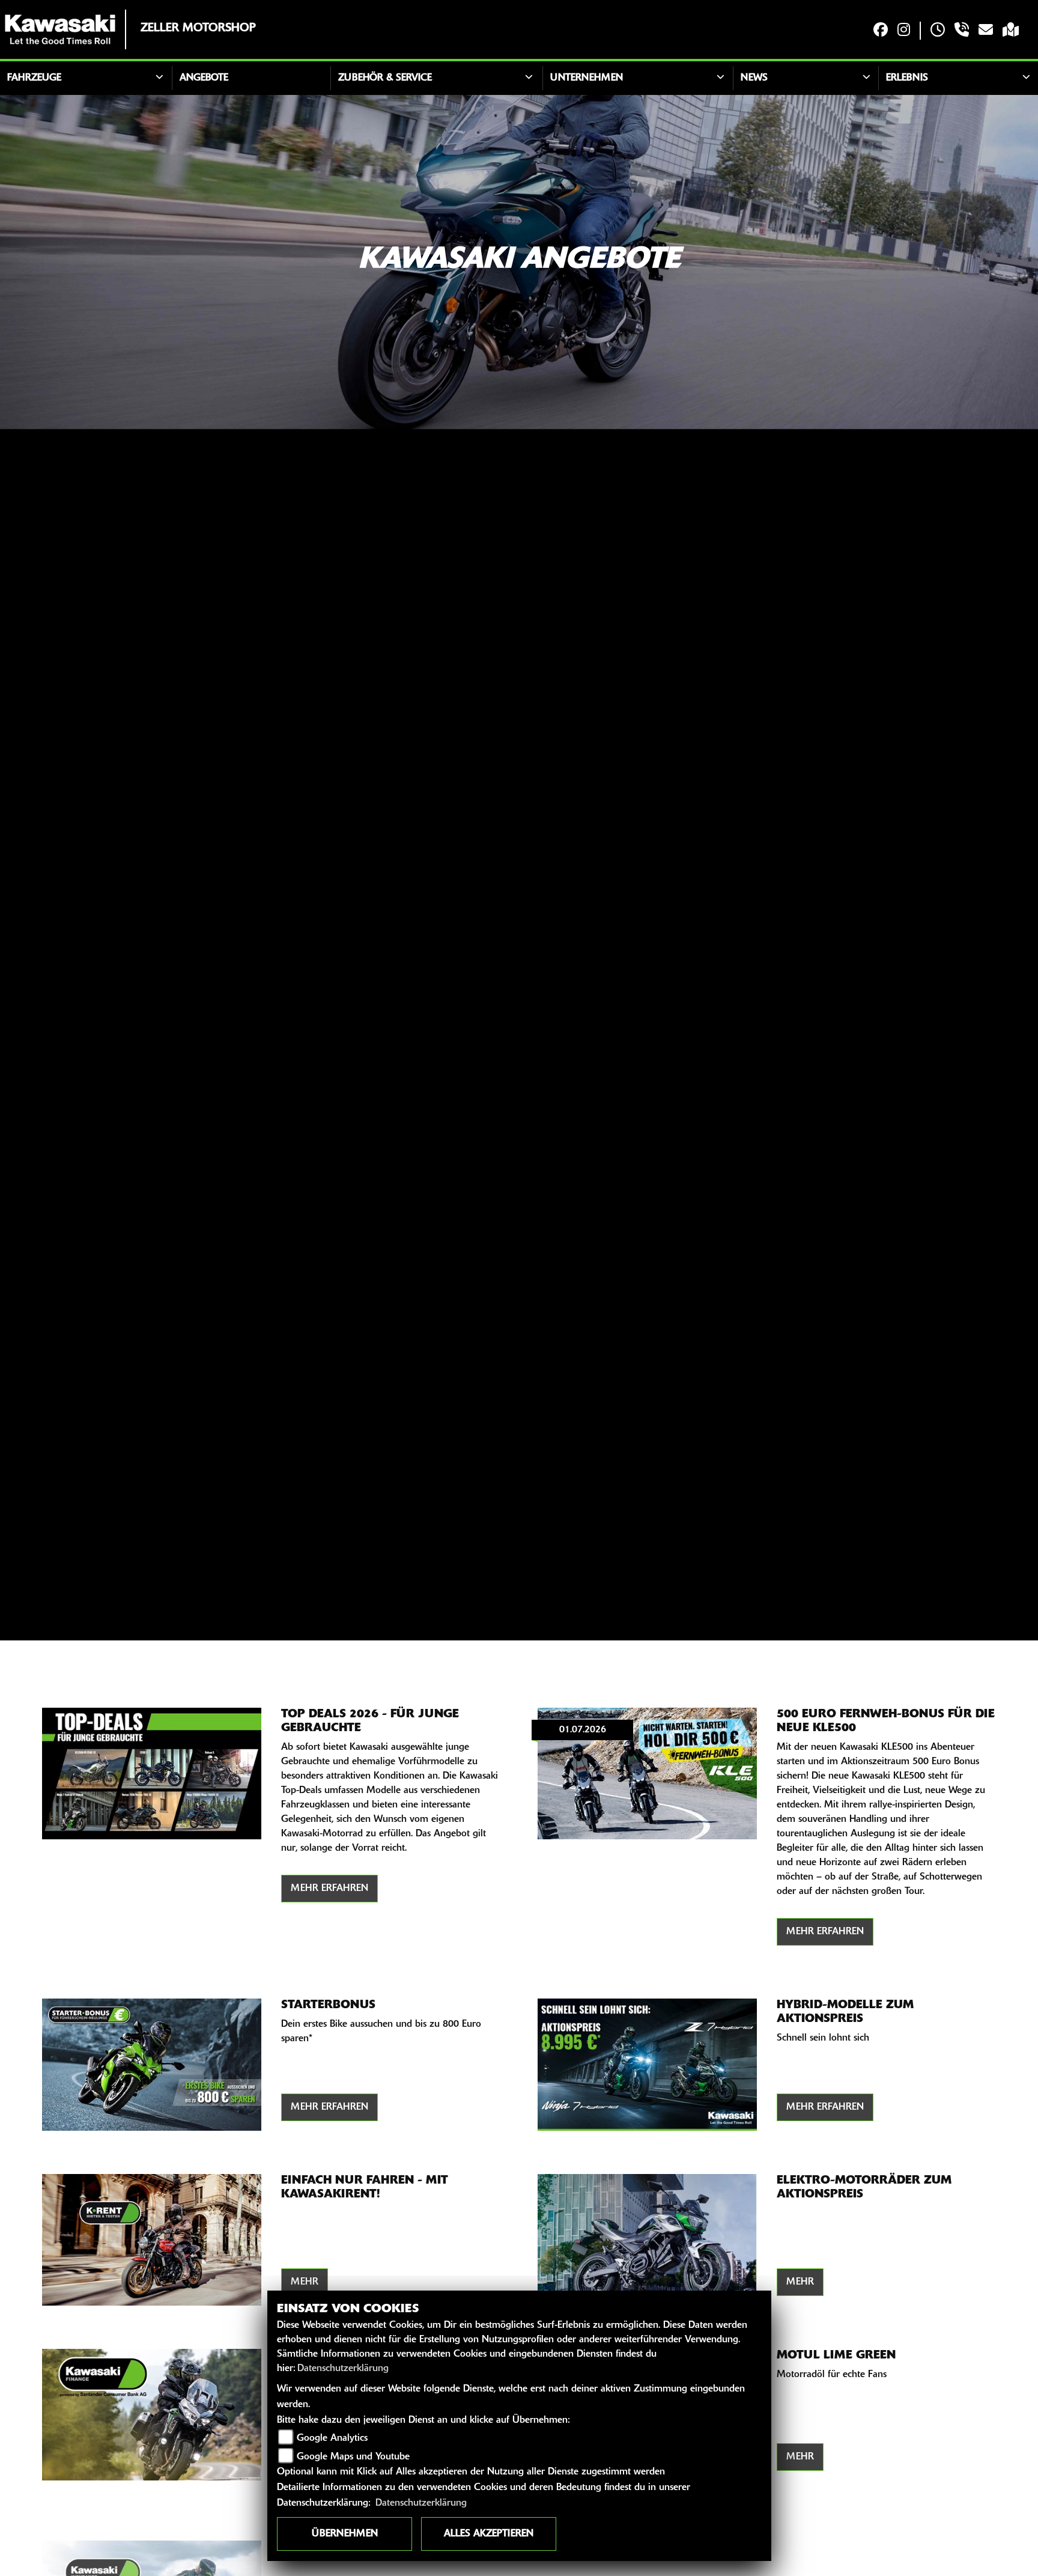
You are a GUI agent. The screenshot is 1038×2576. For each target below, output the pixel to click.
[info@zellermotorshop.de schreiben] (986, 31)
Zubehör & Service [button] (385, 78)
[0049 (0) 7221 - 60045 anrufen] (962, 31)
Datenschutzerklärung (343, 2369)
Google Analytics (332, 2438)
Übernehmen (345, 2534)
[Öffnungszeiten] (938, 31)
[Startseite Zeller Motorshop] (60, 29)
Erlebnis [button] (907, 78)
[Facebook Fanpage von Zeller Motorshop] (881, 31)
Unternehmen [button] (587, 78)
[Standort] (1011, 31)
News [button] (754, 78)
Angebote (204, 78)
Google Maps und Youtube (353, 2457)
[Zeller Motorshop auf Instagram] (904, 31)
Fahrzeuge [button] (34, 78)
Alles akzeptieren (489, 2534)
